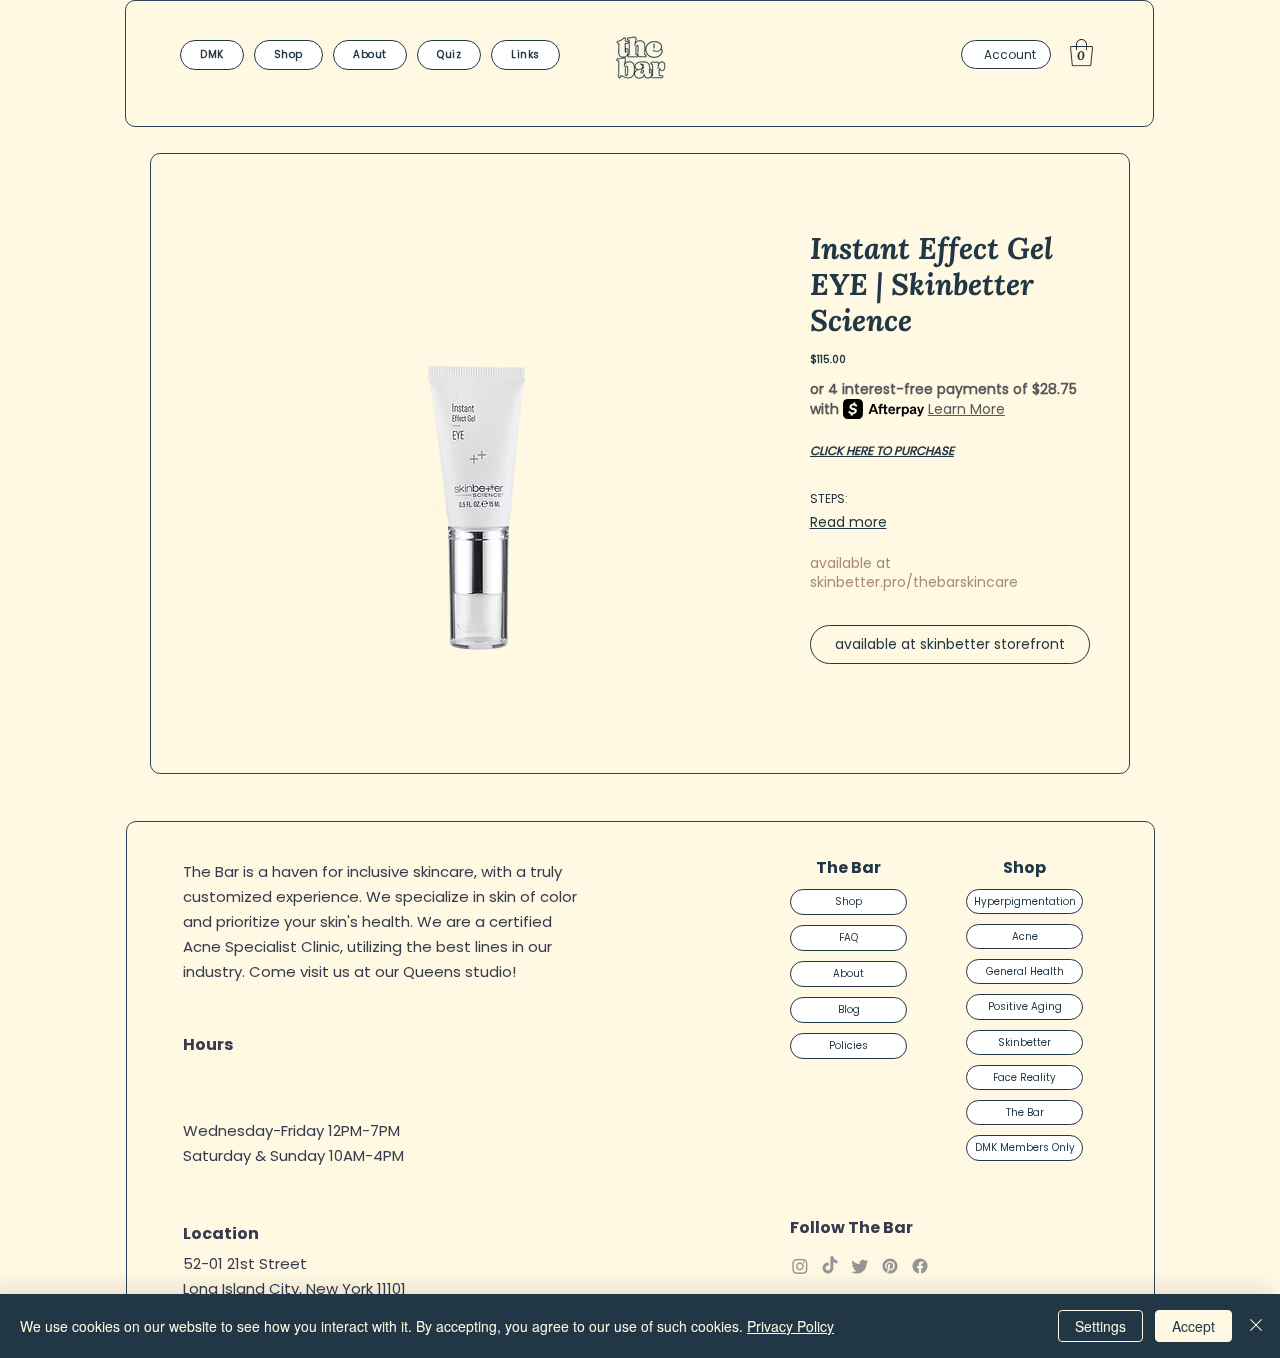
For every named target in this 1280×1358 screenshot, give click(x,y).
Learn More (966, 409)
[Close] (1256, 1326)
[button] (1081, 52)
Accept (1193, 1326)
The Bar (1025, 1112)
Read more (848, 522)
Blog (849, 1009)
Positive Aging (1025, 1006)
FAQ (848, 937)
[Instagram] (800, 1266)
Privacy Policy (790, 1326)
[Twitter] (860, 1266)
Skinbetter (1024, 1042)
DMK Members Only (1025, 1147)
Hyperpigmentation (1025, 901)
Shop (848, 901)
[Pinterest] (890, 1266)
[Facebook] (920, 1266)
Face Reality (1024, 1077)
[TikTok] (830, 1266)
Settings (1100, 1326)
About (848, 973)
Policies (848, 1045)
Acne (1025, 936)
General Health (1025, 971)
